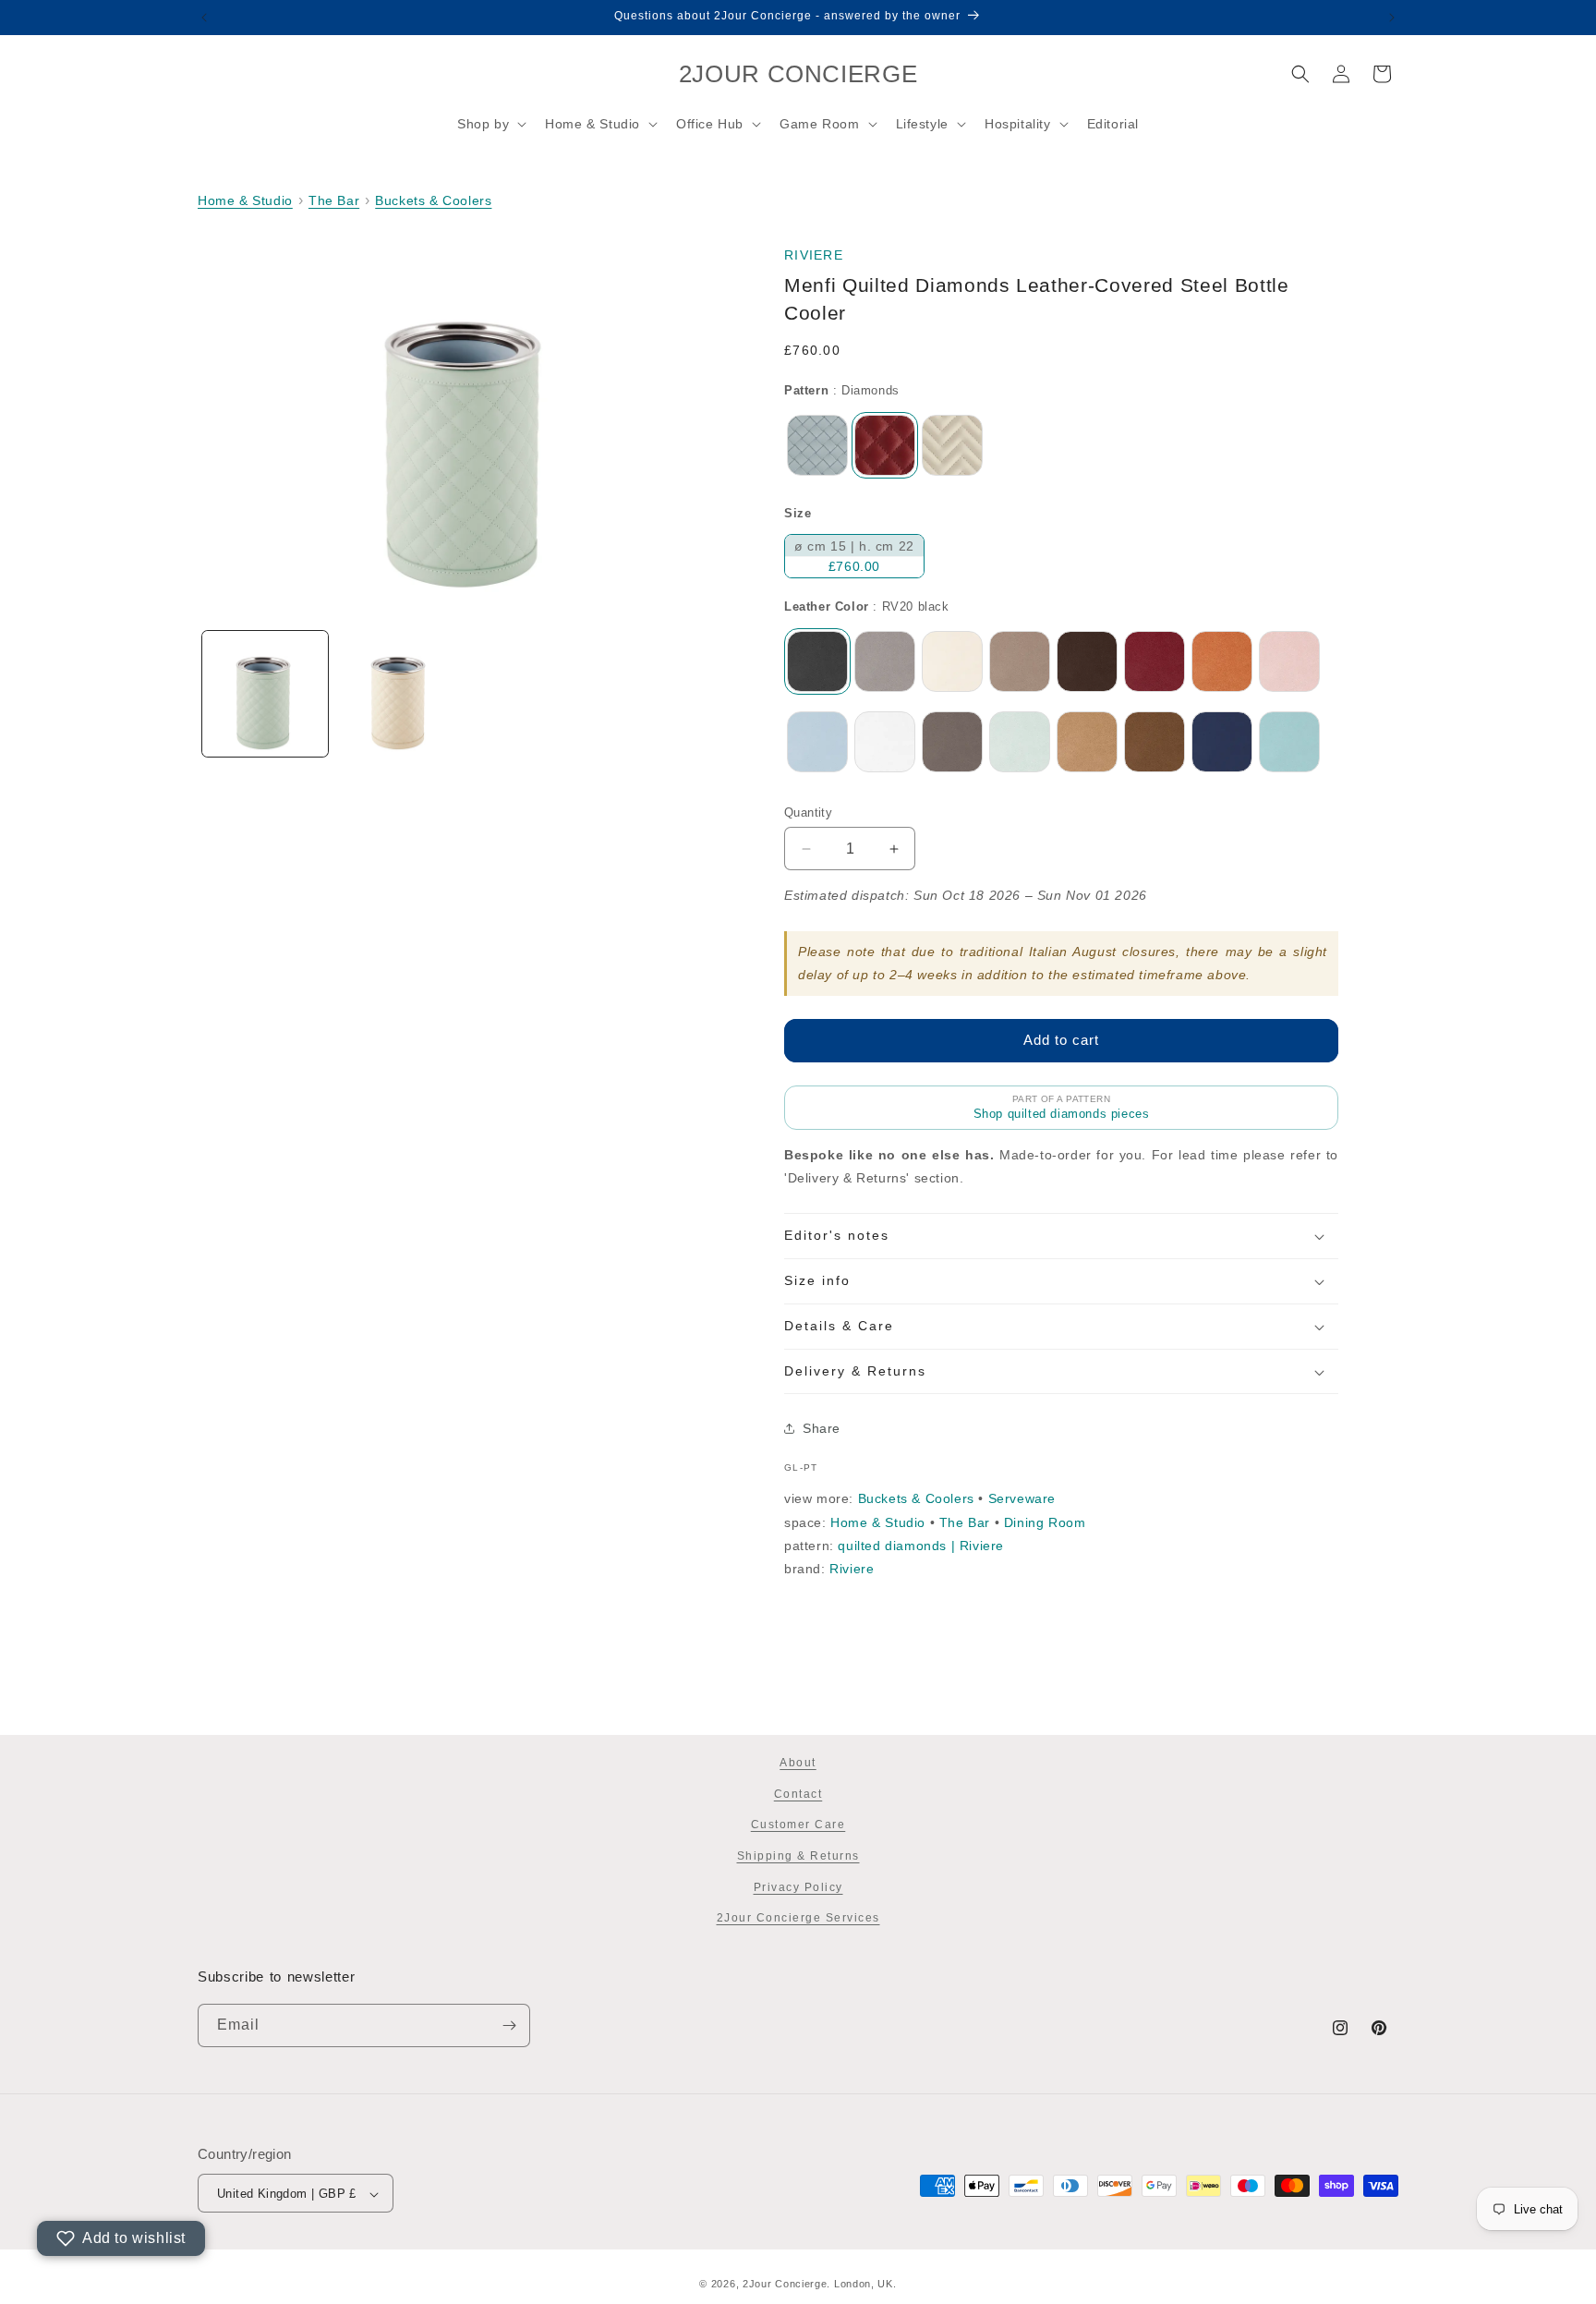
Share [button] (822, 1428)
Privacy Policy (798, 1887)
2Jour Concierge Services (798, 1918)
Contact (798, 1794)
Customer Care (798, 1825)
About (798, 1763)
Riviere (814, 255)
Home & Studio (245, 200)
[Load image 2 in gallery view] (400, 694)
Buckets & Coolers (433, 200)
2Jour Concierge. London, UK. (820, 2284)
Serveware (1022, 1498)
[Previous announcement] (204, 18)
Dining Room (1045, 1522)
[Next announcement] (1392, 18)
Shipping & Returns (798, 1856)
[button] (490, 124)
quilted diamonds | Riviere (921, 1546)
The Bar (334, 200)
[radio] (817, 445)
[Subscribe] (509, 2025)
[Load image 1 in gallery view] (265, 694)
